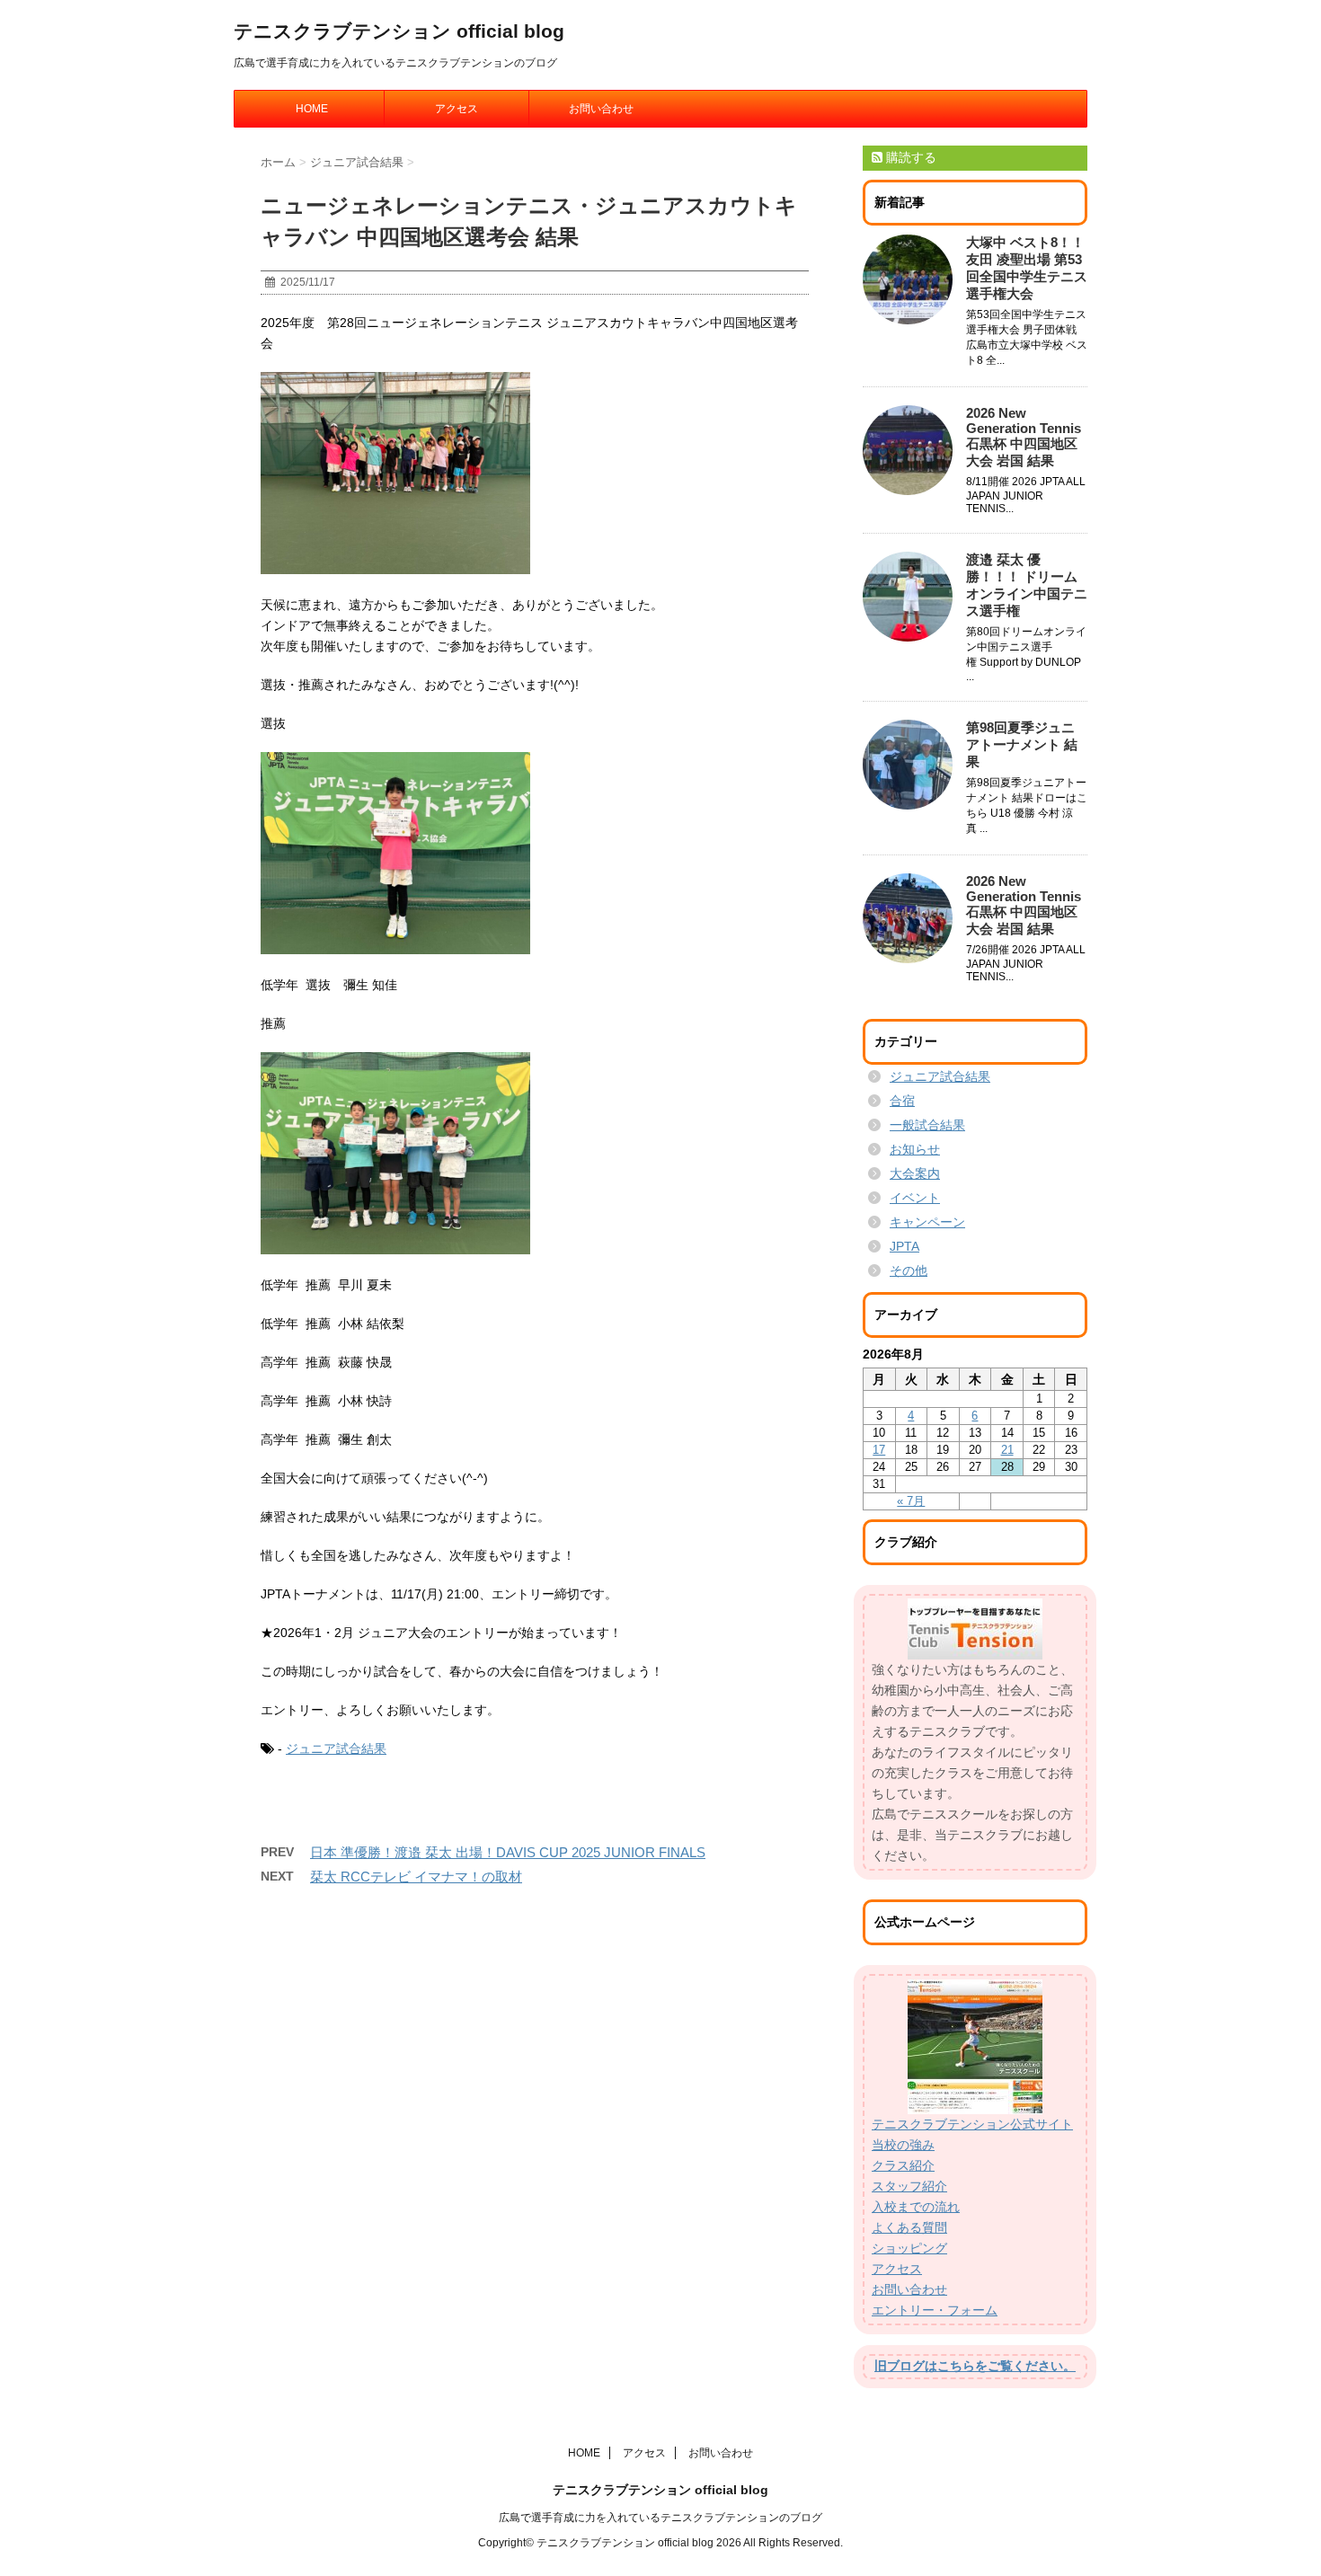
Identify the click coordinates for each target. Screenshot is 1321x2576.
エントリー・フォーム (935, 2310)
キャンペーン (927, 1222)
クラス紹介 (903, 2165)
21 (1007, 1450)
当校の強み (903, 2145)
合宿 (902, 1101)
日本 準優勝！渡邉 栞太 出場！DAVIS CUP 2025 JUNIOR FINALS (508, 1852)
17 (879, 1450)
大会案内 (915, 1173)
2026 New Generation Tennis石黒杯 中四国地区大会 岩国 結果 (1024, 437)
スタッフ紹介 (909, 2186)
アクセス (457, 109)
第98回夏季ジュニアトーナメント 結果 (1022, 744)
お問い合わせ (601, 109)
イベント (915, 1198)
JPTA (904, 1246)
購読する (909, 157)
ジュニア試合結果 (336, 1748)
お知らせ (915, 1149)
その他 (909, 1270)
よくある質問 (909, 2227)
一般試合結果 (927, 1125)
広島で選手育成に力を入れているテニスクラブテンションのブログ (660, 2518)
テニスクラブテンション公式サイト (972, 2124)
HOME (312, 109)
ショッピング (909, 2248)
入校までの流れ (916, 2207)
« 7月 (911, 1501)
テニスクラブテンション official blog (399, 31)
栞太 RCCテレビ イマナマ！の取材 (416, 1877)
